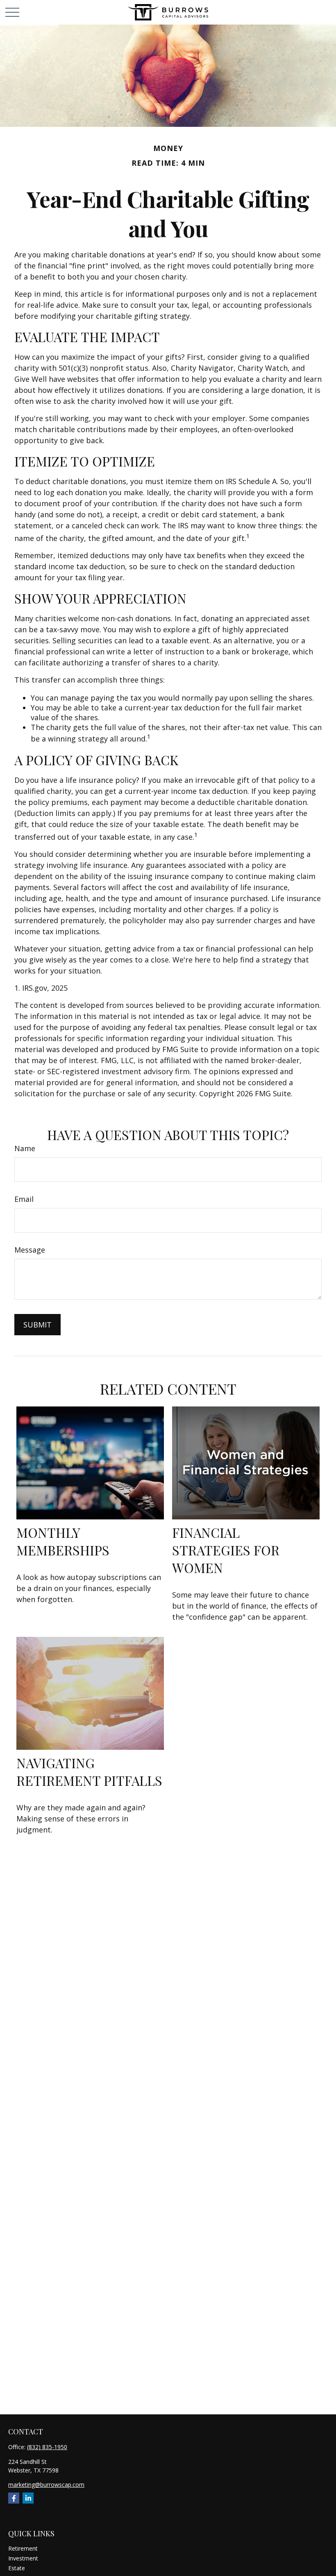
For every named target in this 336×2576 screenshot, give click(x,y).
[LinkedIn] (28, 2498)
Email (24, 1199)
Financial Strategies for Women (226, 1550)
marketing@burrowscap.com (46, 2485)
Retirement (23, 2548)
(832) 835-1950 (47, 2447)
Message (30, 1250)
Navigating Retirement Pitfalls (89, 1771)
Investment (23, 2558)
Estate (17, 2568)
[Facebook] (14, 2498)
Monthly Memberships (63, 1541)
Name (25, 1148)
